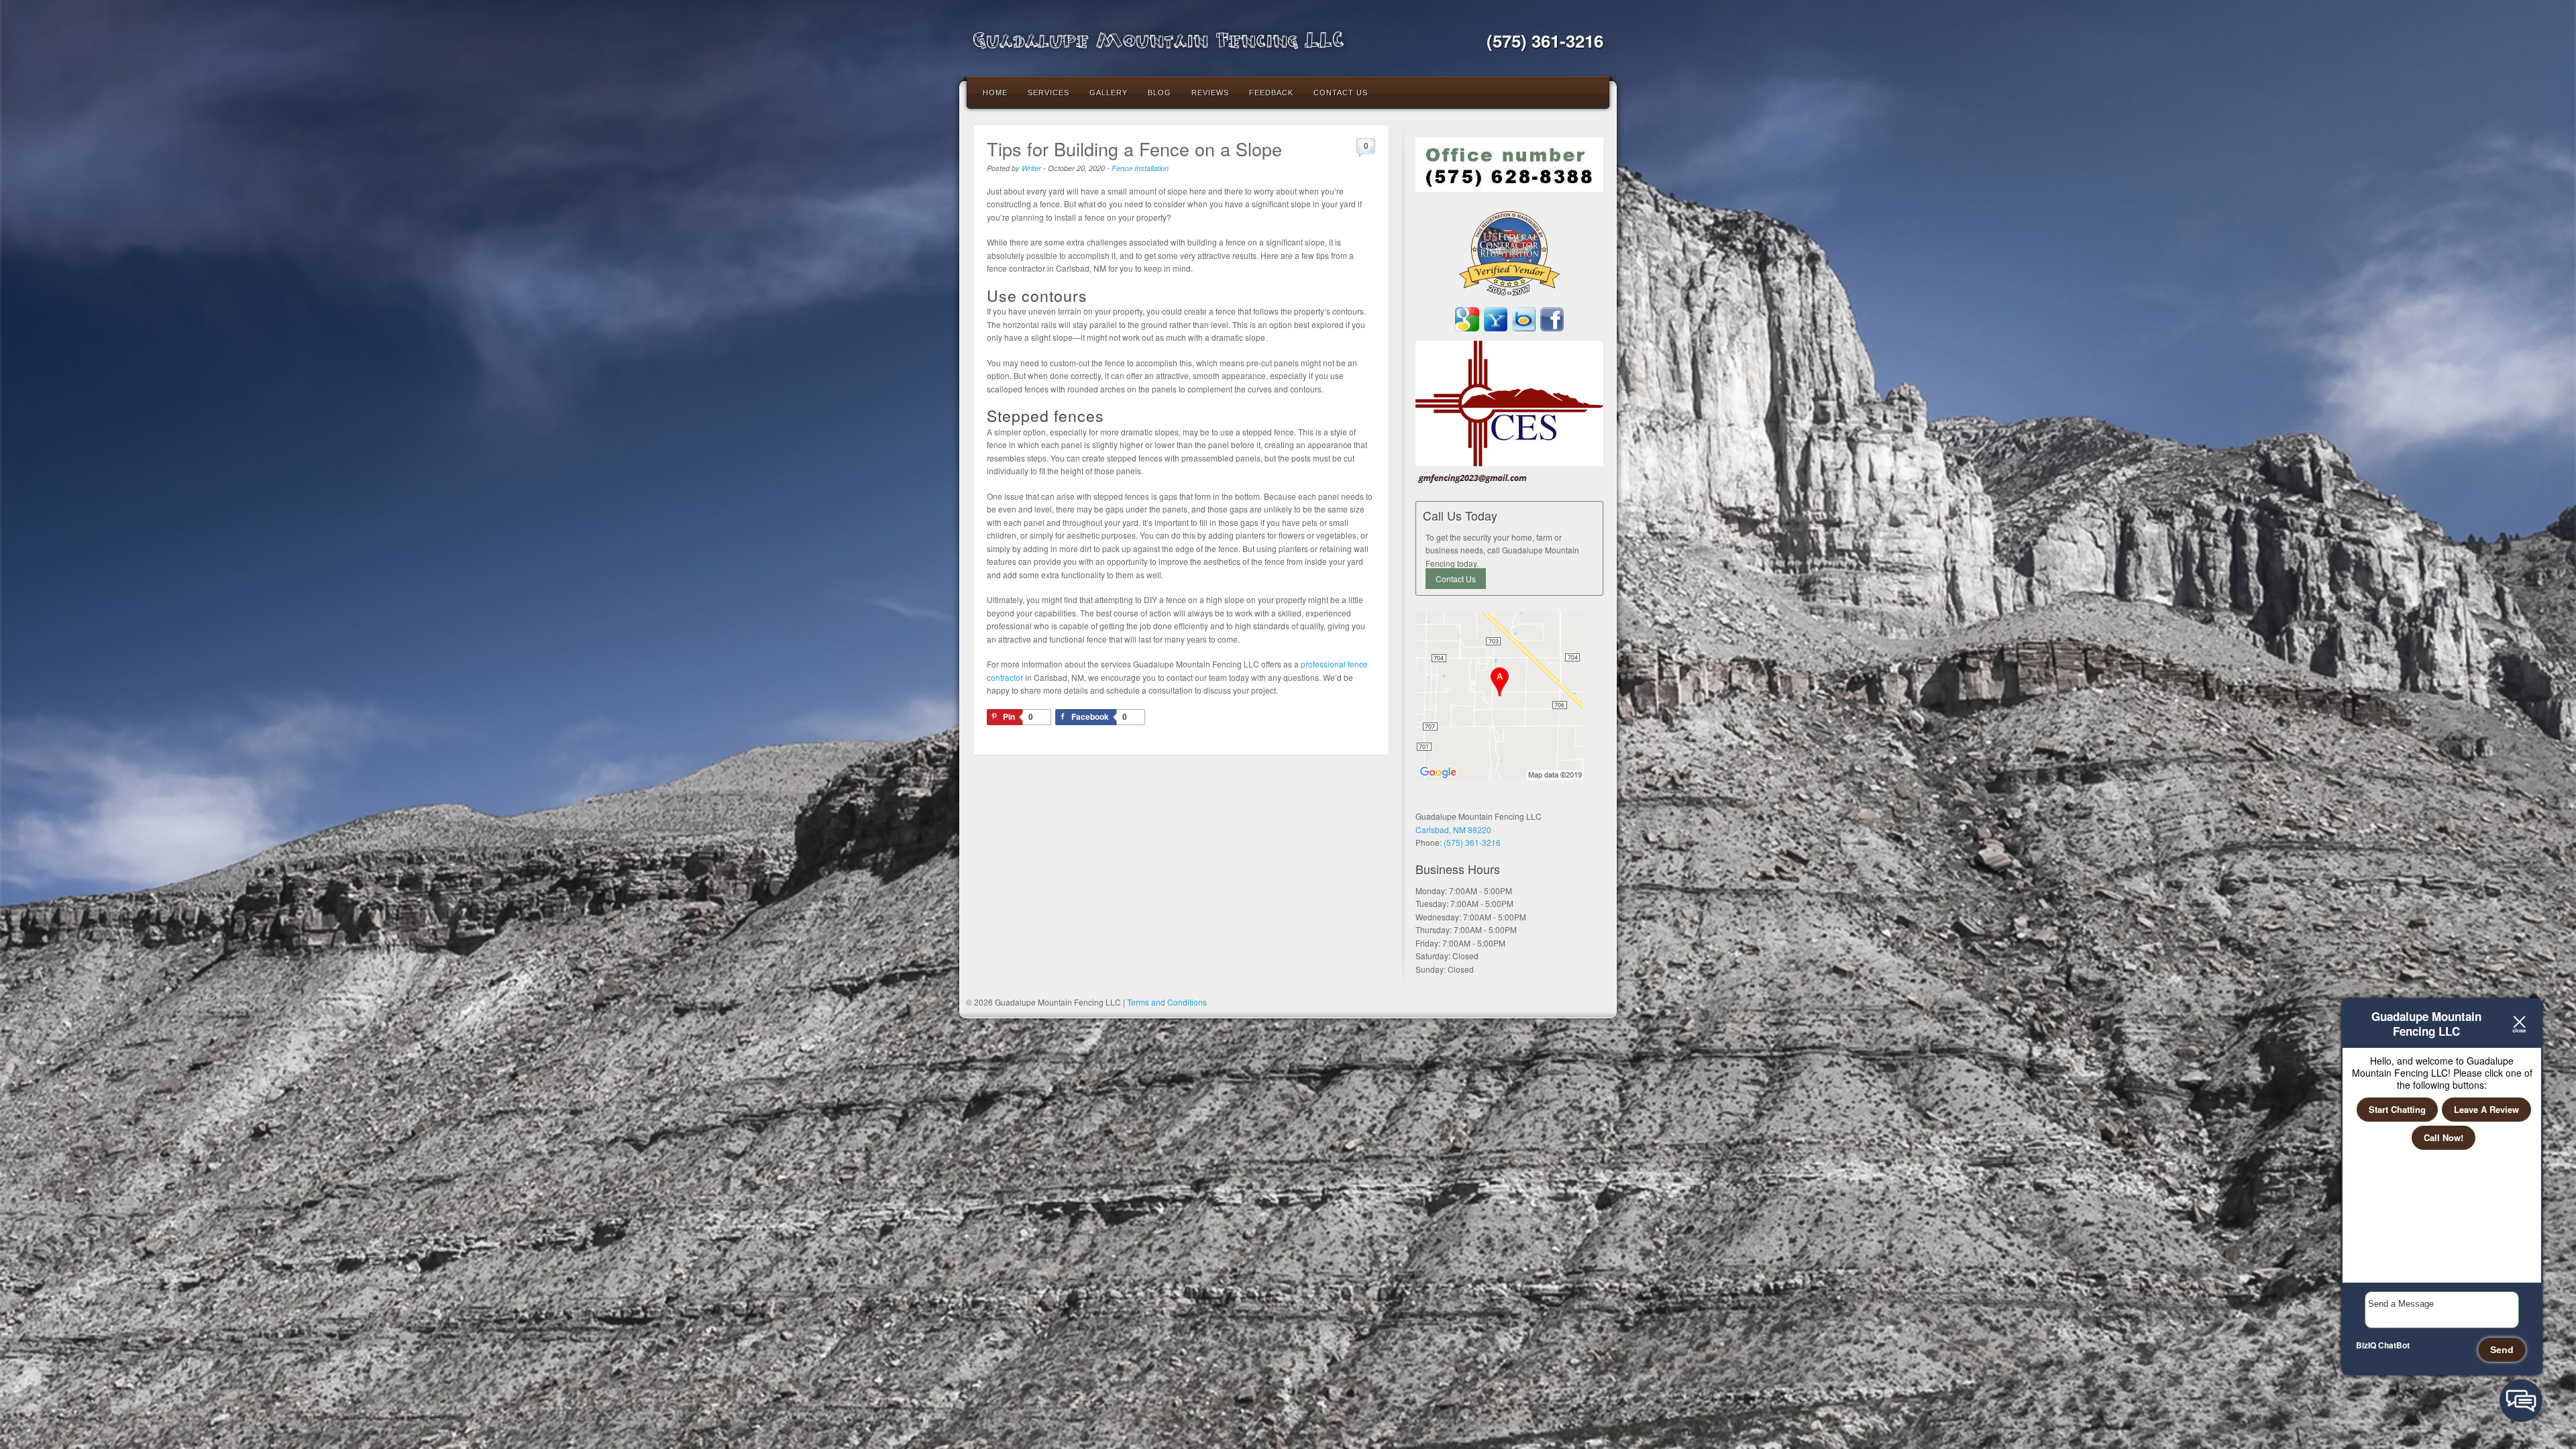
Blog (1160, 93)
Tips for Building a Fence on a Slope (1134, 149)
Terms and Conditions (1167, 1002)
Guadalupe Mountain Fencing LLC (1158, 39)
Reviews (1210, 93)
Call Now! (2444, 1137)
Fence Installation (1140, 168)
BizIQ (2366, 1345)
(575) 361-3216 (1545, 41)
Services (1049, 93)
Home (995, 93)
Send (2502, 1350)
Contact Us (1341, 93)
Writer (1031, 168)
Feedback (1271, 93)
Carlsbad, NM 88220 (1453, 829)
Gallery (1109, 93)
